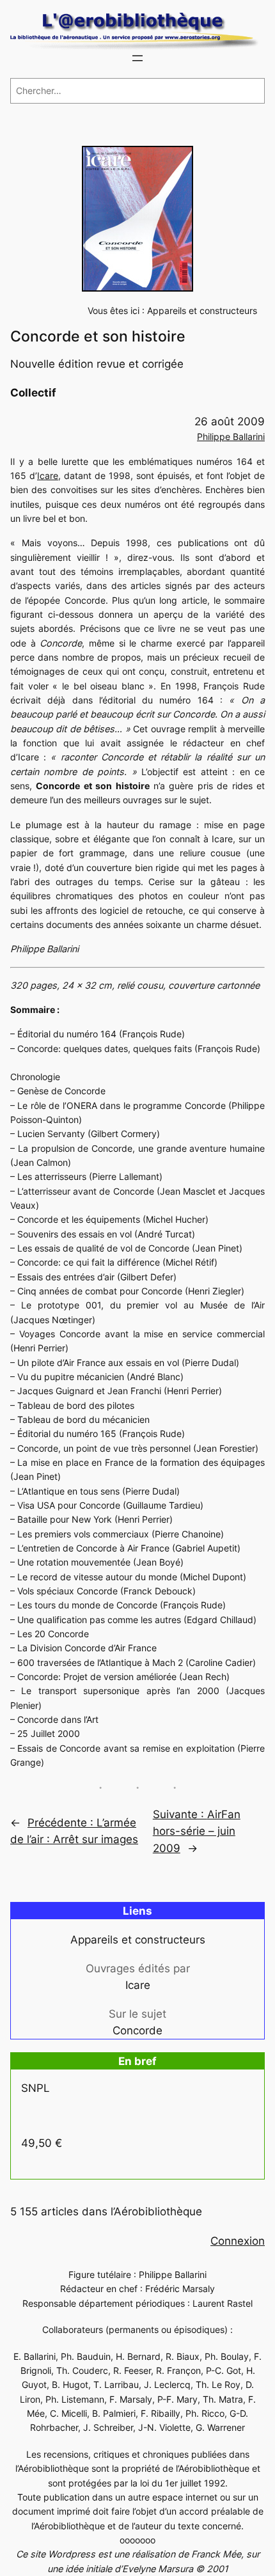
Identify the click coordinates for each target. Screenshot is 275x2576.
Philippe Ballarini (231, 436)
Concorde (137, 2030)
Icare (48, 475)
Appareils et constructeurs (202, 310)
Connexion (238, 2241)
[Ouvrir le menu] (137, 58)
